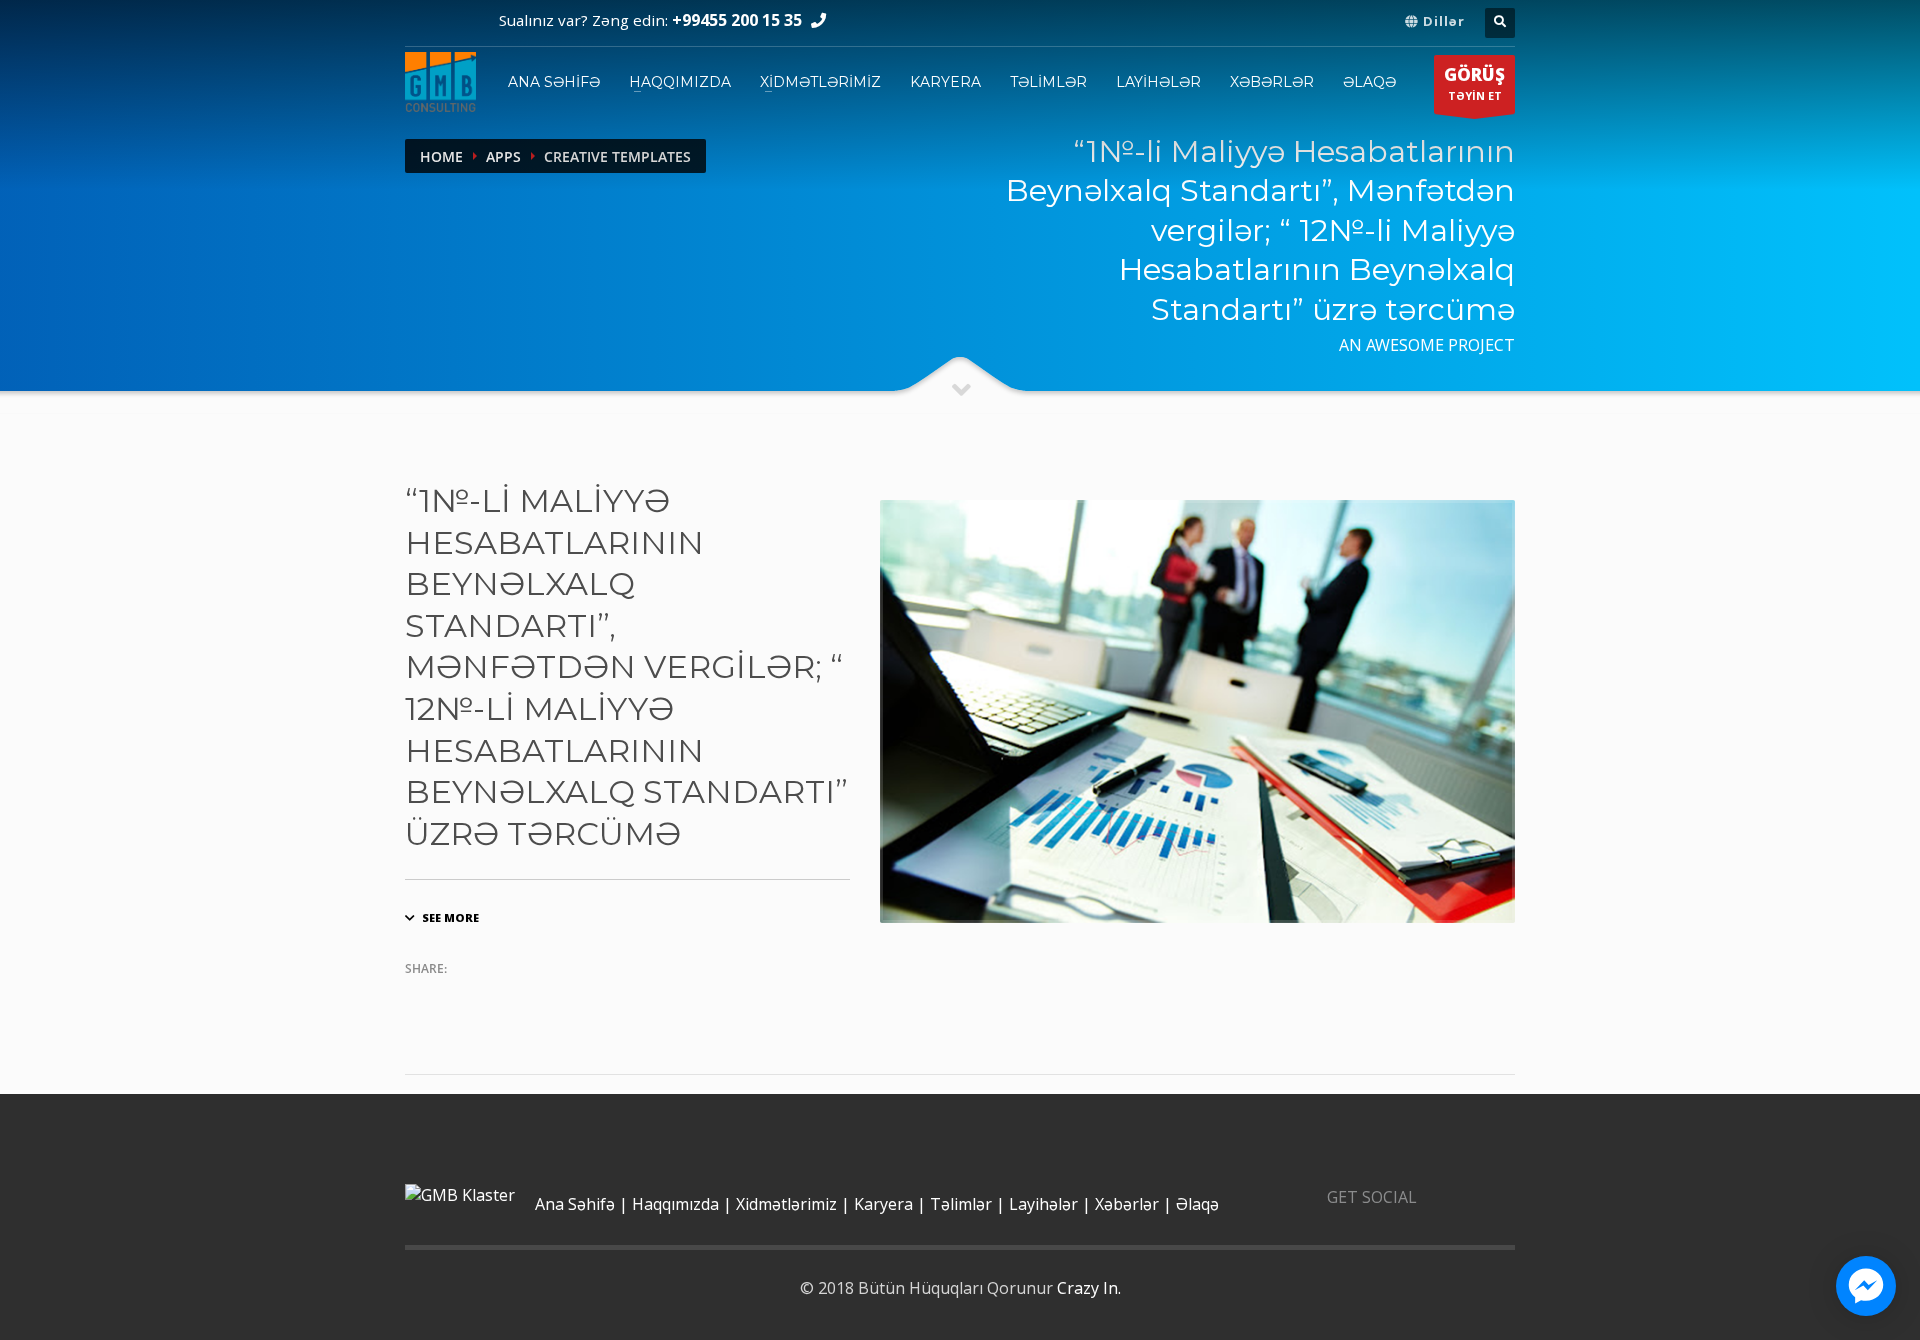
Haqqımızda (680, 82)
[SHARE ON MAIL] (576, 998)
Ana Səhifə (554, 82)
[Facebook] (422, 23)
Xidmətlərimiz (820, 82)
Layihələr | (1050, 1206)
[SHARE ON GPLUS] (498, 998)
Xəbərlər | (1133, 1206)
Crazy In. (1089, 1290)
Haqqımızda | (682, 1206)
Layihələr (1158, 82)
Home (441, 156)
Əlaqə (1369, 82)
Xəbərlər (1272, 82)
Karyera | (890, 1206)
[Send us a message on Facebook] (1866, 1286)
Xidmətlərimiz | (793, 1206)
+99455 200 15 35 (737, 22)
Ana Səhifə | (581, 1206)
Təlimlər (1048, 82)
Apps (503, 156)
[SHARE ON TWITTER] (420, 999)
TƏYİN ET (1474, 85)
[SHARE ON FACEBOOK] (459, 998)
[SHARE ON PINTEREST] (537, 998)
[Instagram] (461, 23)
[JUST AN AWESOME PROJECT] (1197, 711)
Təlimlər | (967, 1206)
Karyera (945, 82)
